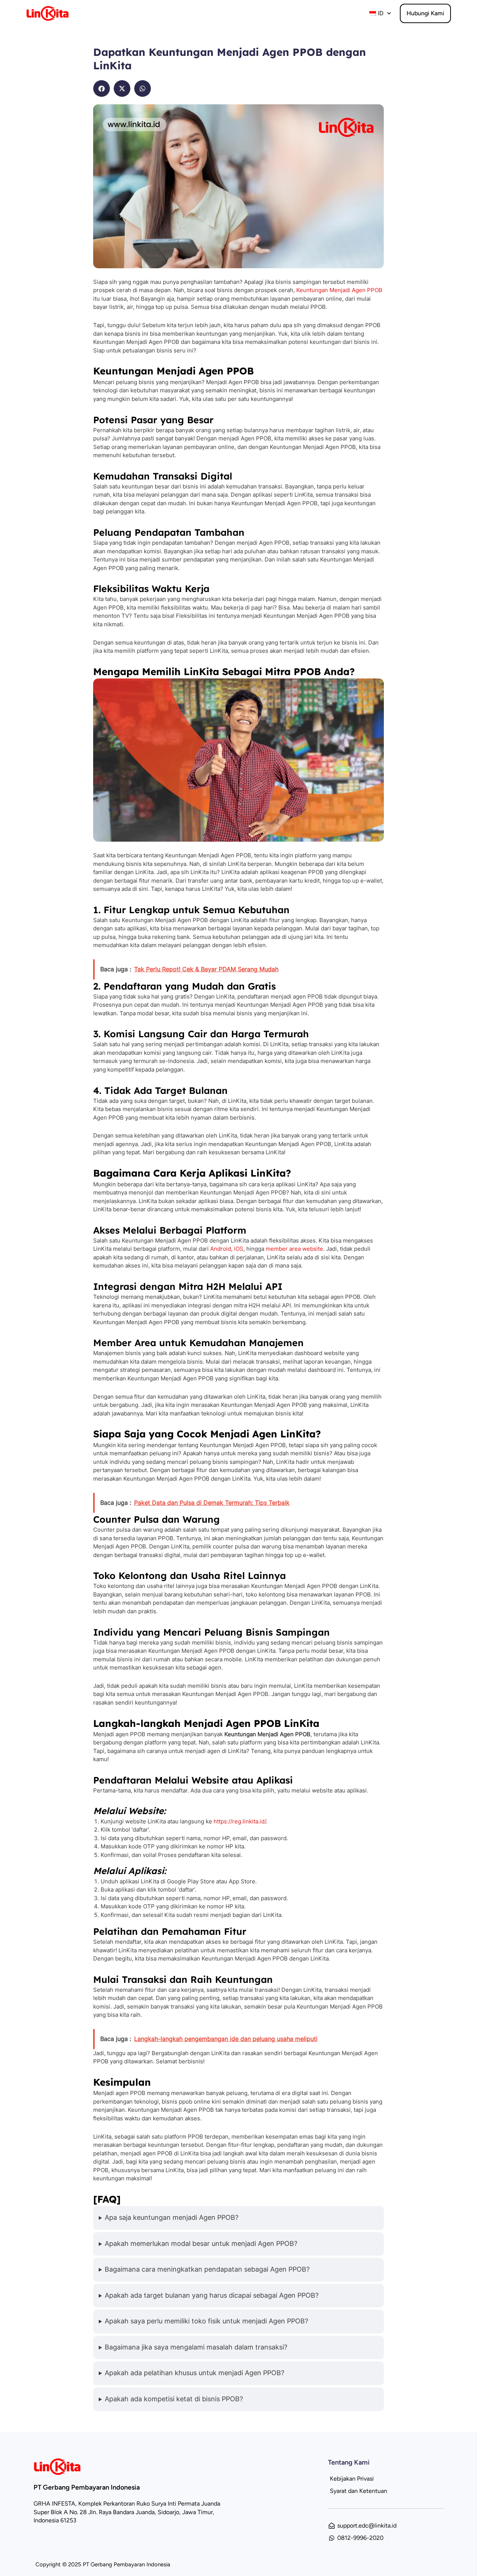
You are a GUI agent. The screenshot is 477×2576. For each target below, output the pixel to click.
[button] (102, 88)
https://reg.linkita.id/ (240, 1821)
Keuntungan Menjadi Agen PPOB (339, 290)
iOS (239, 1249)
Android (221, 1249)
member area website (294, 1249)
